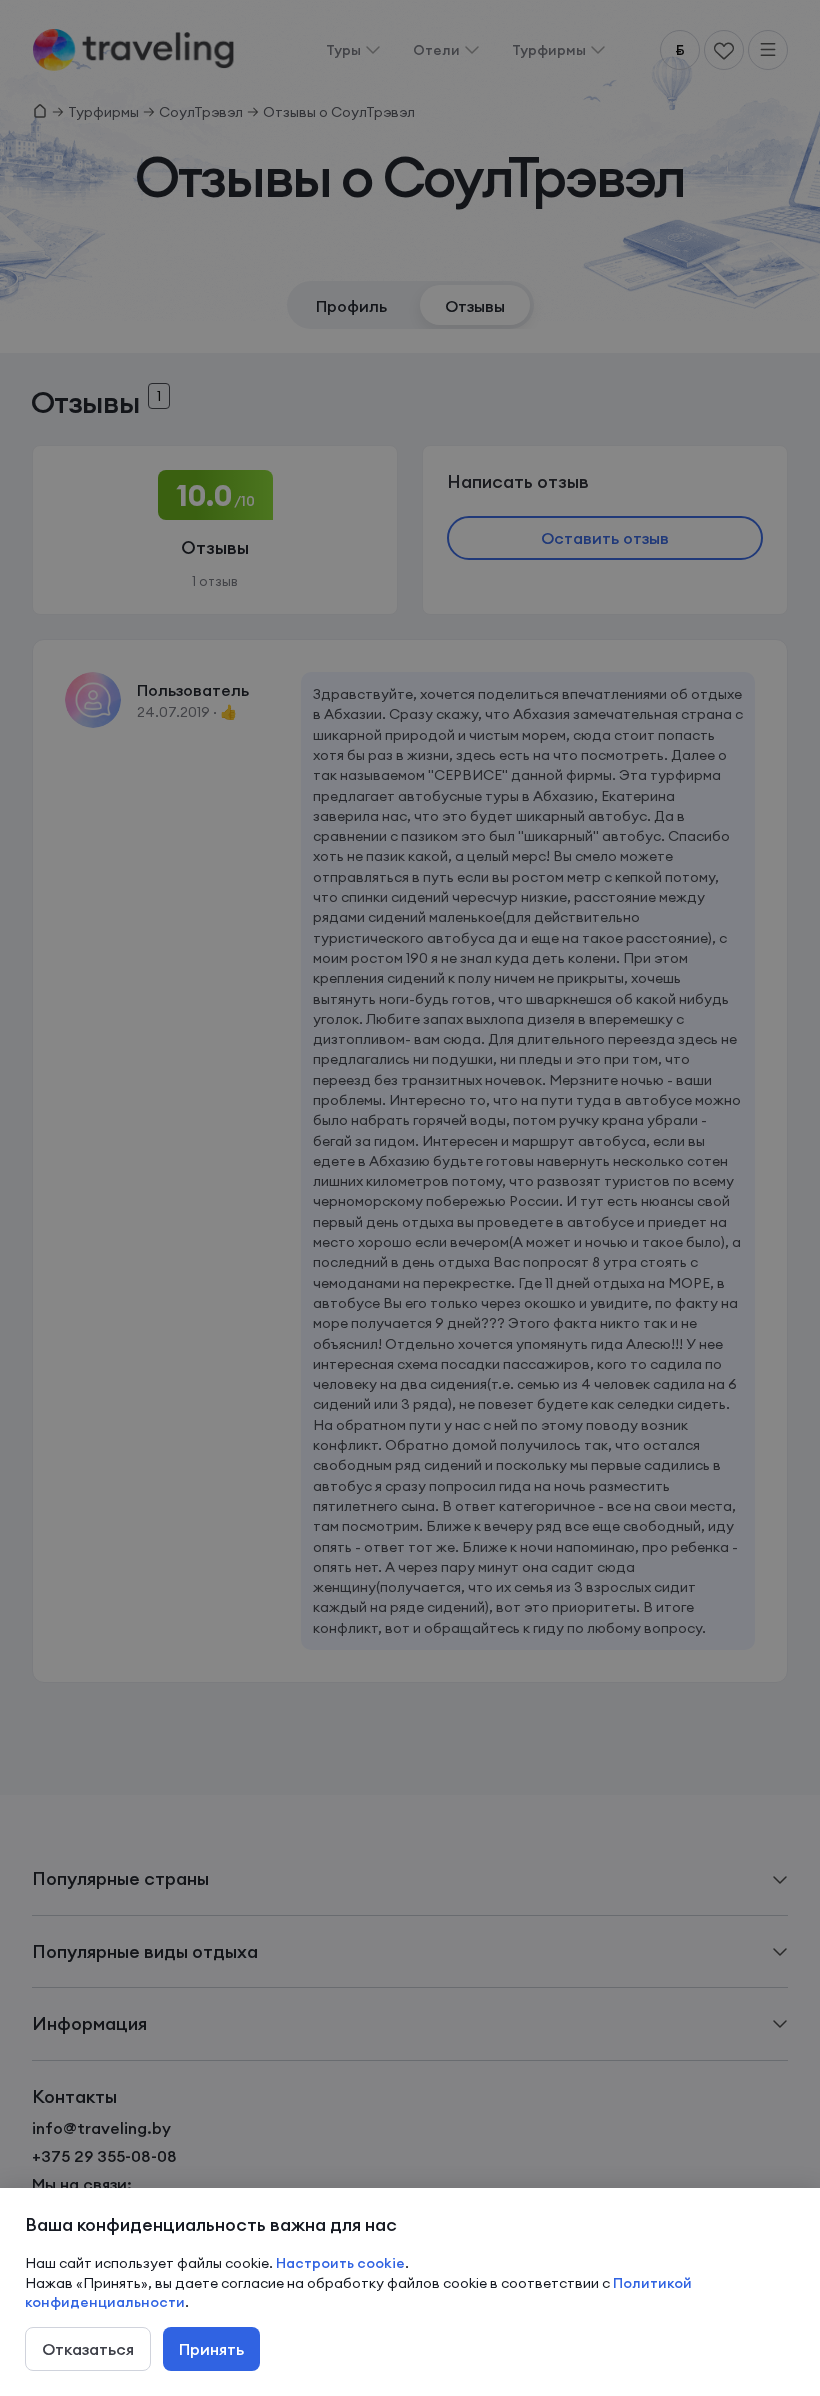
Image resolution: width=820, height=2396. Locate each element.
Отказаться (88, 2349)
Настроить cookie (340, 2263)
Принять (211, 2349)
